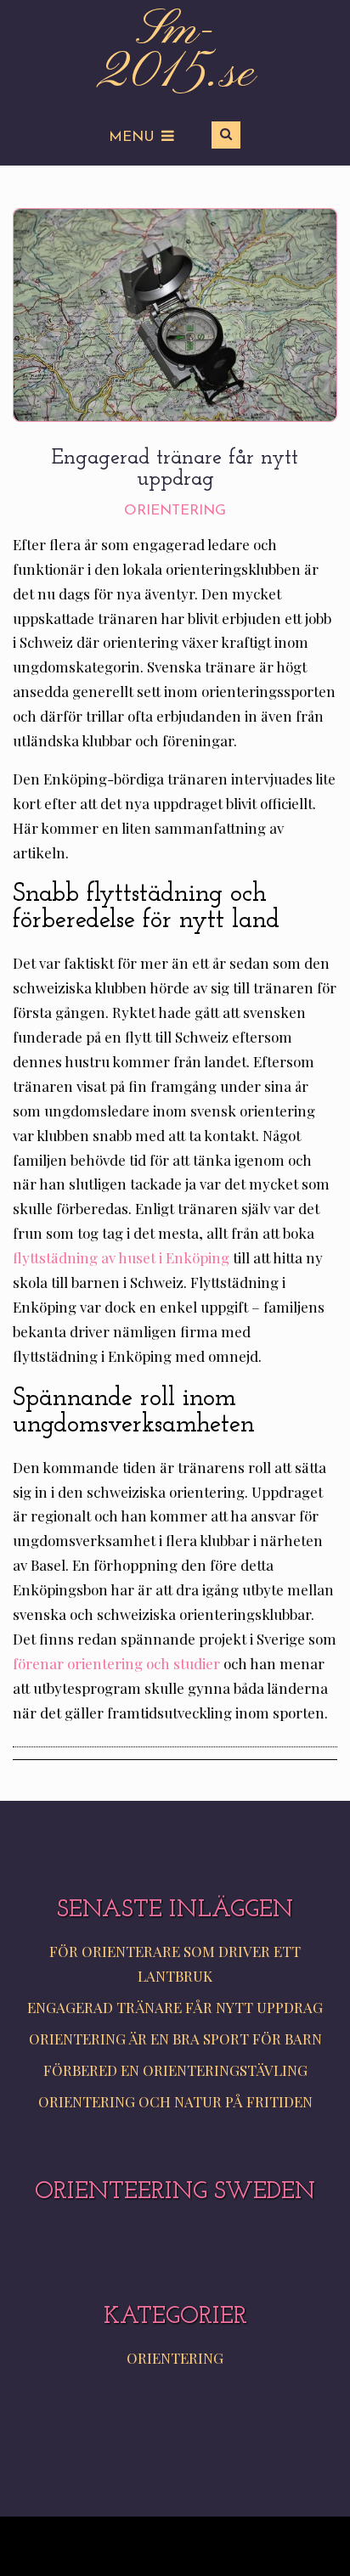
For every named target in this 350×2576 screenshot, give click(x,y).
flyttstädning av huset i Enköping (121, 1257)
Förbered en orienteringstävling (175, 2070)
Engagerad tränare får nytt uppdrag (175, 2007)
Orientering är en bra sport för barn (175, 2039)
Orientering (175, 511)
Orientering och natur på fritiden (175, 2101)
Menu (132, 137)
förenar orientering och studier (116, 1663)
